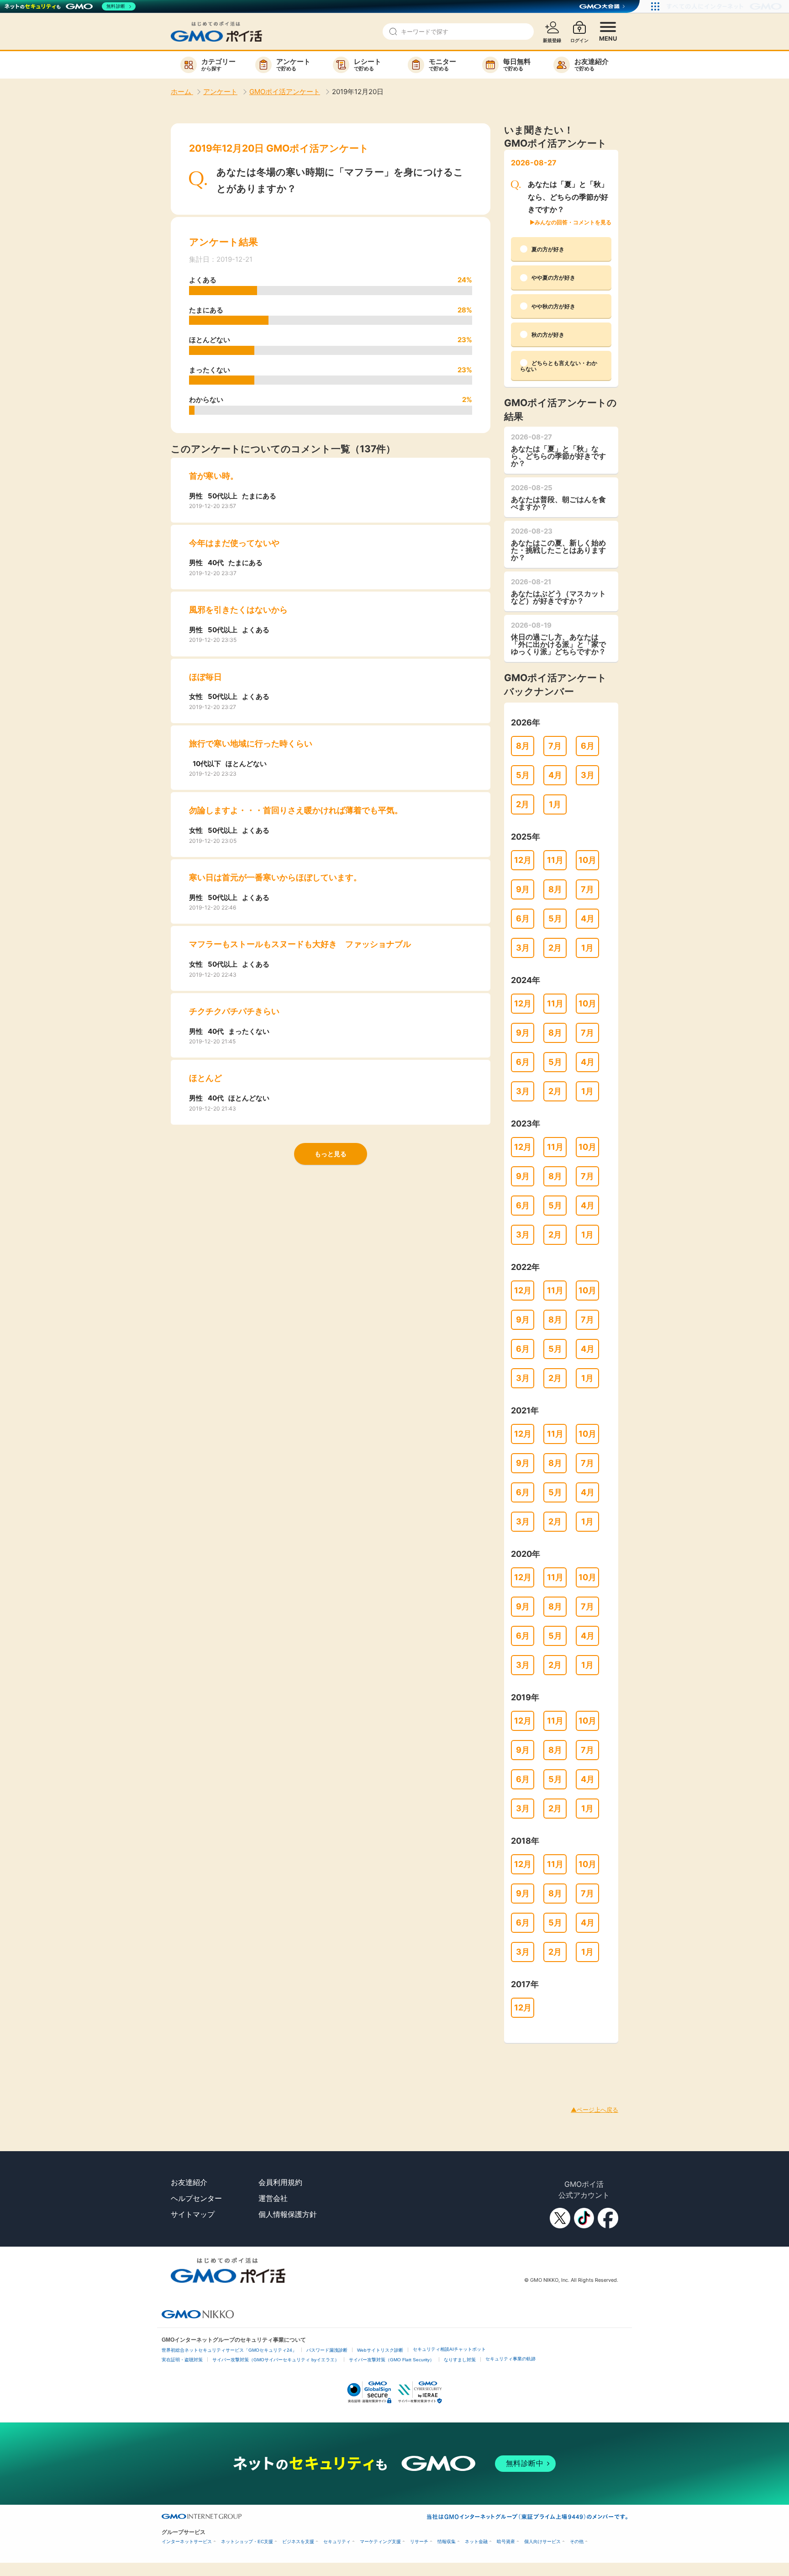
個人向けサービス (542, 2542)
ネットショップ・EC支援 (247, 2542)
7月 (555, 746)
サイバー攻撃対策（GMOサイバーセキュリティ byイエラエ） (276, 2360)
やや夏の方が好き (553, 278)
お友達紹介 (189, 2182)
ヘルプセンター (196, 2198)
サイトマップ (193, 2214)
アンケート (220, 92)
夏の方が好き (548, 249)
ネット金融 (476, 2542)
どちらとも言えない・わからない (559, 366)
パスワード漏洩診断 (327, 2350)
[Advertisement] (166, 2063)
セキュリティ (337, 2542)
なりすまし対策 (460, 2360)
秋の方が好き (548, 335)
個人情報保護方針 (288, 2214)
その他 (577, 2542)
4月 (555, 775)
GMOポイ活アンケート (285, 92)
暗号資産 (506, 2542)
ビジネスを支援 (298, 2542)
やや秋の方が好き (553, 306)
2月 (523, 804)
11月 (555, 860)
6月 (588, 746)
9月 (523, 889)
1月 (555, 804)
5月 (523, 775)
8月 (523, 746)
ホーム (182, 92)
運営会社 (273, 2198)
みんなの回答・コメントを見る (573, 222)
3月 (588, 775)
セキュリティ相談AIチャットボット (449, 2349)
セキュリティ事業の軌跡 (510, 2359)
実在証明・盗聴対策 (182, 2360)
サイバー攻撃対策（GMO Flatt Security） (392, 2360)
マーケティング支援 (380, 2542)
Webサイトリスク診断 (380, 2350)
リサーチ (419, 2542)
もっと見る (331, 1154)
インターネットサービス (187, 2542)
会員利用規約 (280, 2182)
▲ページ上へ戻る (594, 2110)
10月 (587, 860)
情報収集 (447, 2542)
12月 (523, 860)
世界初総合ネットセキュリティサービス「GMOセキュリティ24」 (229, 2350)
